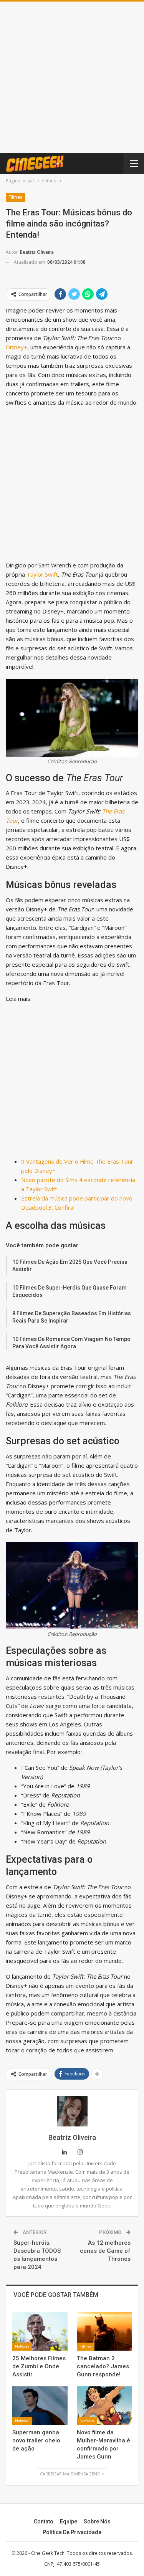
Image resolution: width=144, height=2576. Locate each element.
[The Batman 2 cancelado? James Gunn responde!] (104, 2331)
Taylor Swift (42, 574)
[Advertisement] (72, 77)
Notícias (22, 2346)
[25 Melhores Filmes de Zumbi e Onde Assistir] (40, 2331)
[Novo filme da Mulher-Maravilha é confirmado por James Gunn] (104, 2406)
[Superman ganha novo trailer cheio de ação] (40, 2406)
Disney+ (17, 347)
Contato (44, 2521)
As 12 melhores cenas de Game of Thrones (105, 2251)
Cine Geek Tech (48, 2553)
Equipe (69, 2521)
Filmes (16, 197)
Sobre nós (97, 2521)
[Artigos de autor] (72, 2111)
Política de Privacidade (72, 2532)
